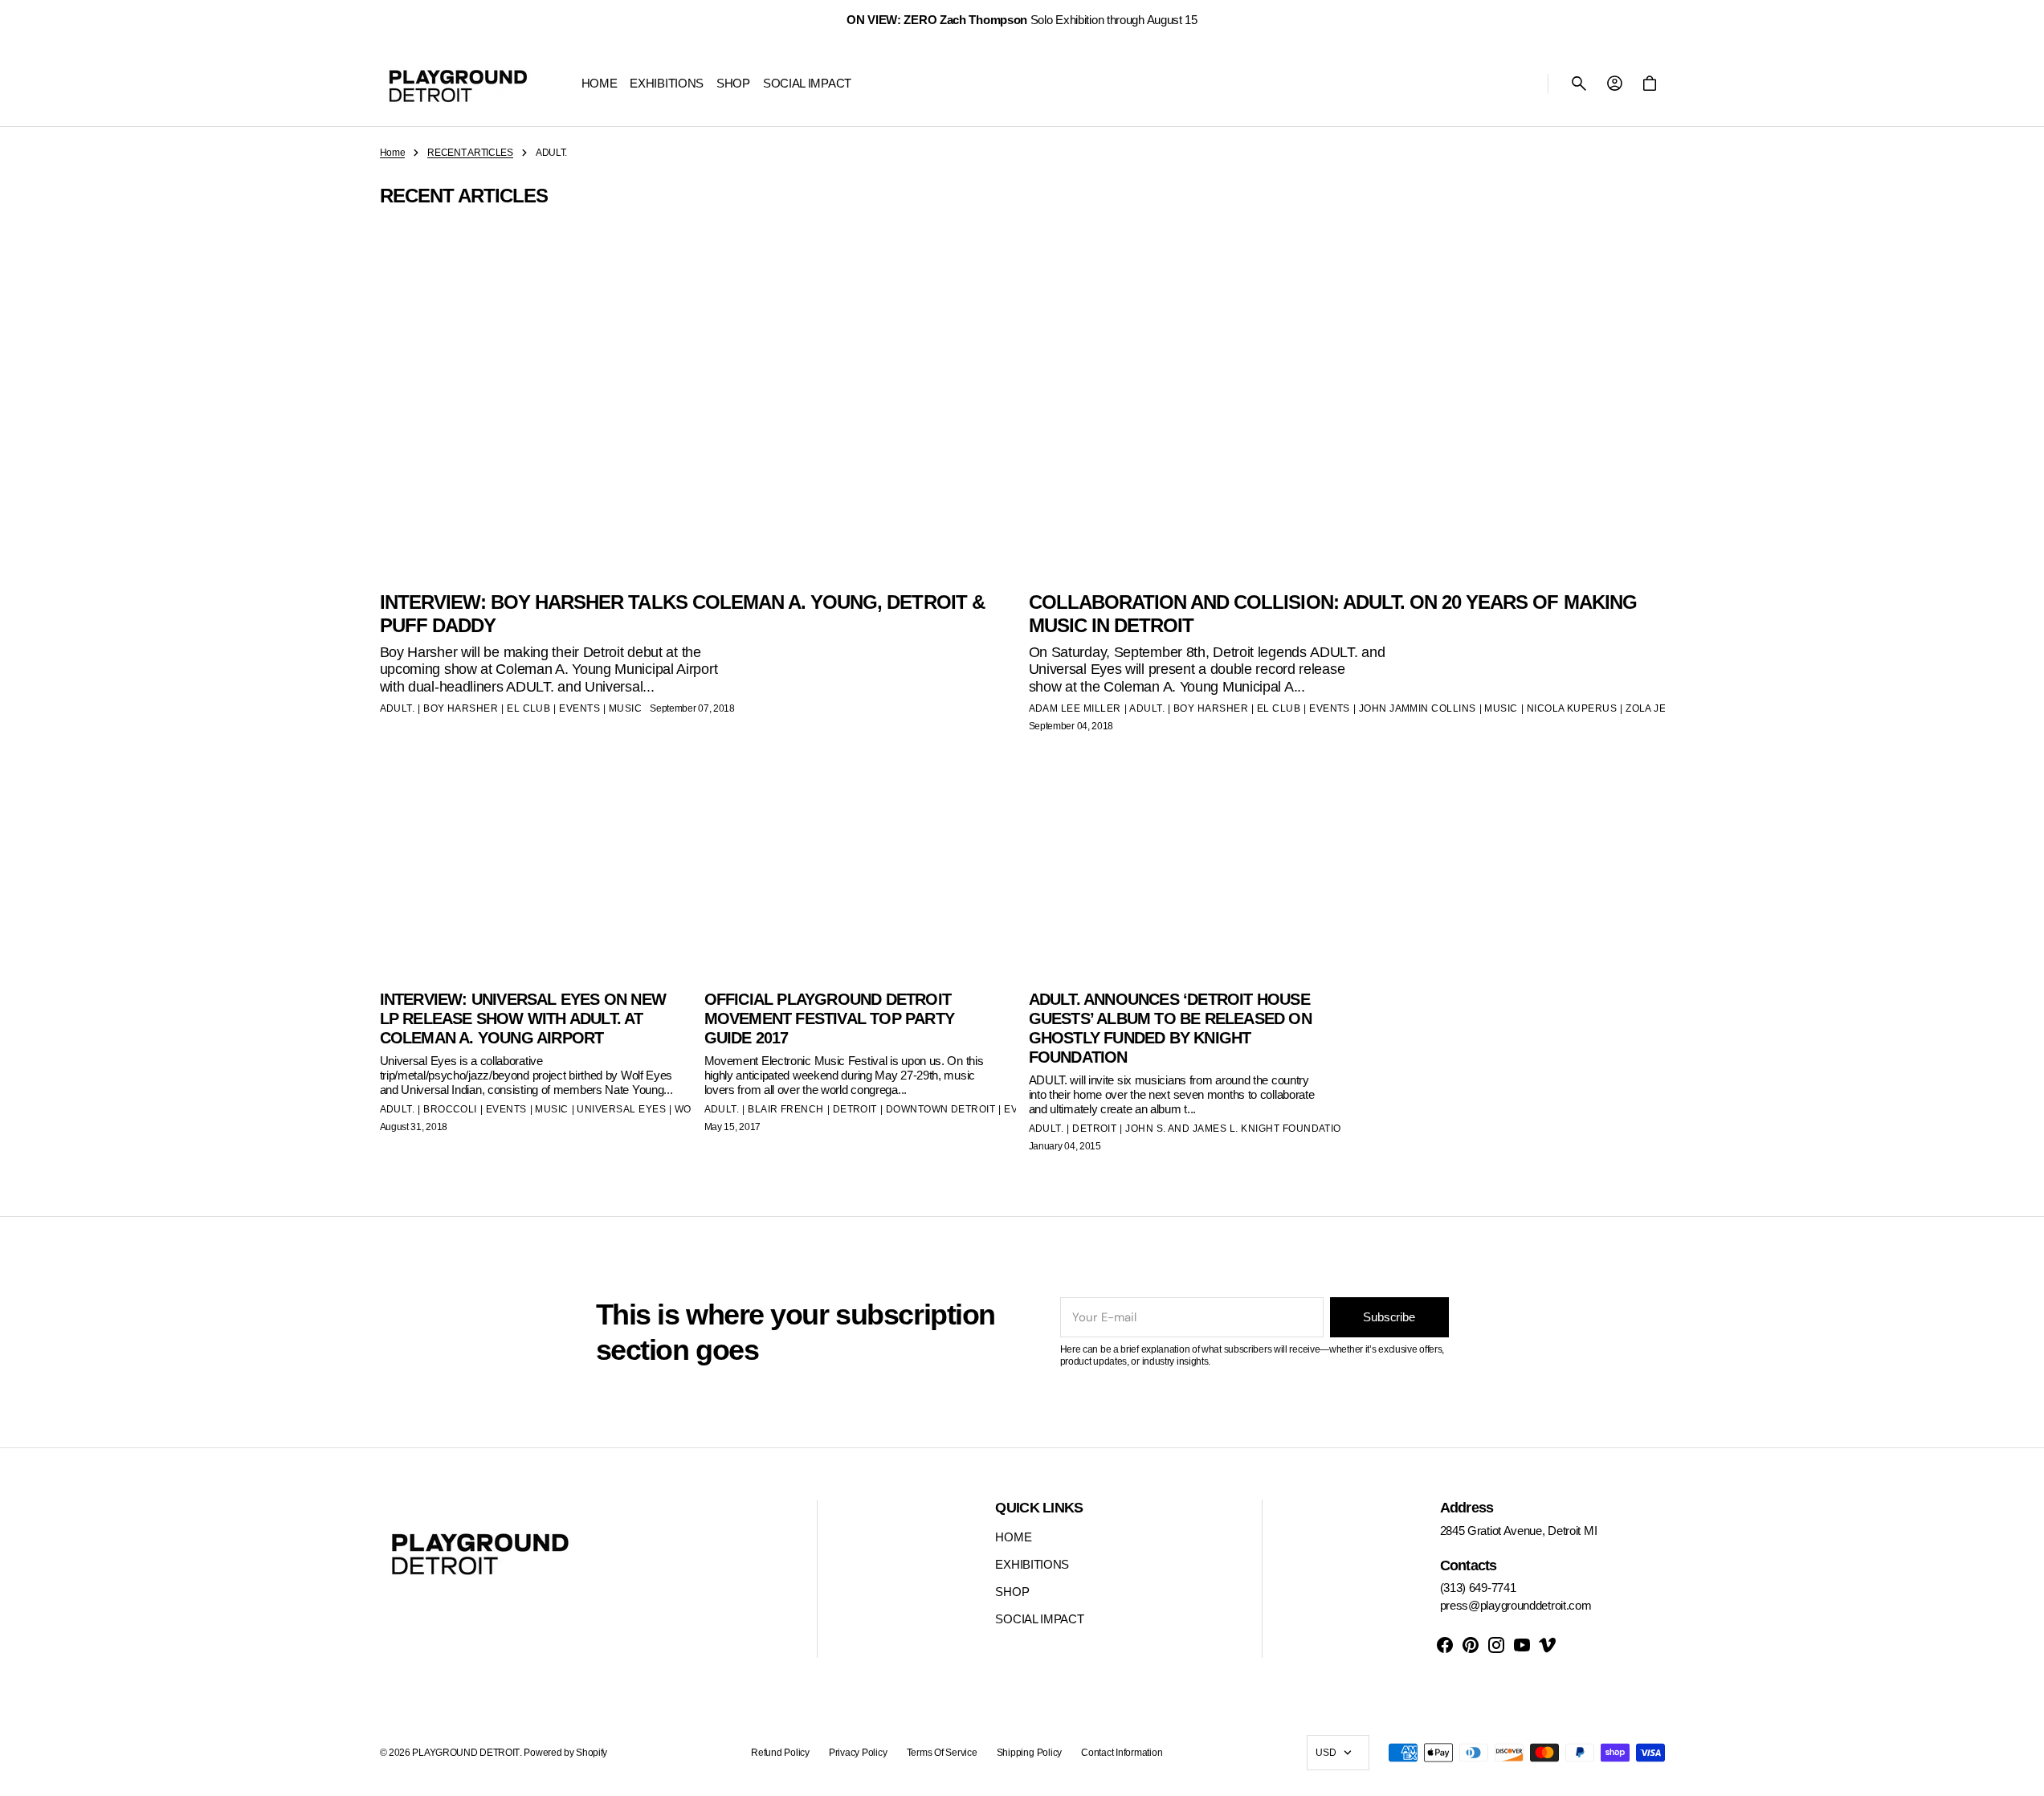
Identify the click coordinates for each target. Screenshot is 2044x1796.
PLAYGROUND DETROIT (466, 1753)
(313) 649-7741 (1478, 1588)
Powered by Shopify (565, 1753)
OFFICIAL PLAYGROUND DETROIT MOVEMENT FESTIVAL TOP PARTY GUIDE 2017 (829, 1018)
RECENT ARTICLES (470, 153)
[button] (1579, 84)
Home (393, 153)
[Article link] (536, 976)
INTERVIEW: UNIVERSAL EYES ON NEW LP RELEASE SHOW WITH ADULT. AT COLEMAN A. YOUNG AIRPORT (523, 1018)
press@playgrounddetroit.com (1516, 1605)
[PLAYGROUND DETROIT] (458, 84)
